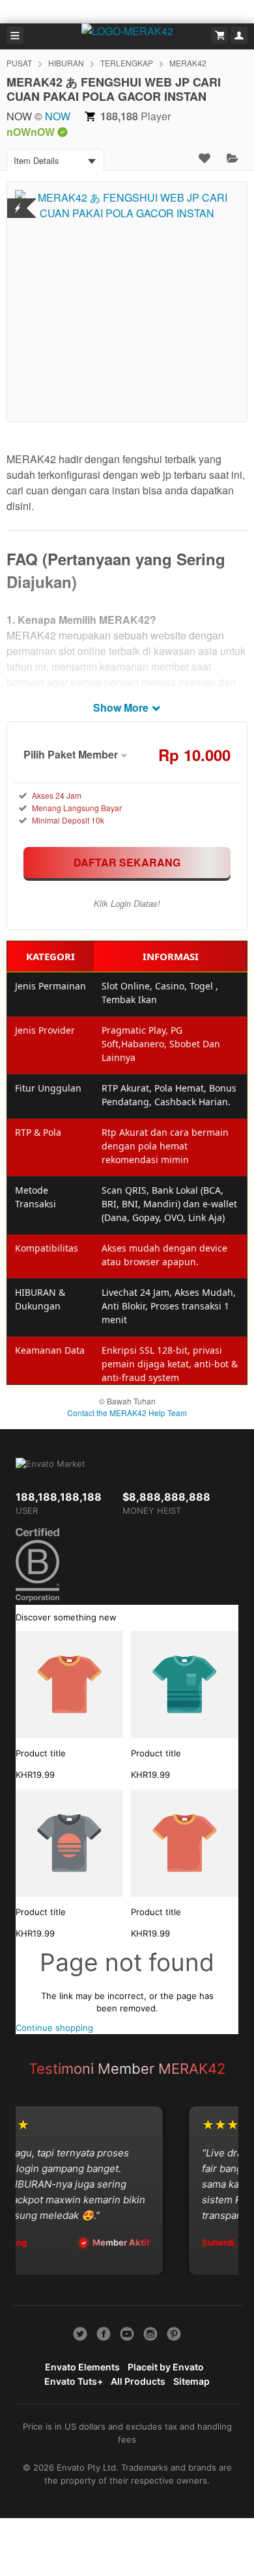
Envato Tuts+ (74, 2381)
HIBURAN (66, 63)
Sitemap (191, 2381)
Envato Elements (82, 2367)
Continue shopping (54, 2028)
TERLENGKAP (127, 63)
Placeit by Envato (166, 2367)
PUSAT (19, 63)
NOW (58, 116)
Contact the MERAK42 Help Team (127, 1413)
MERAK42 (188, 63)
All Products (138, 2381)
